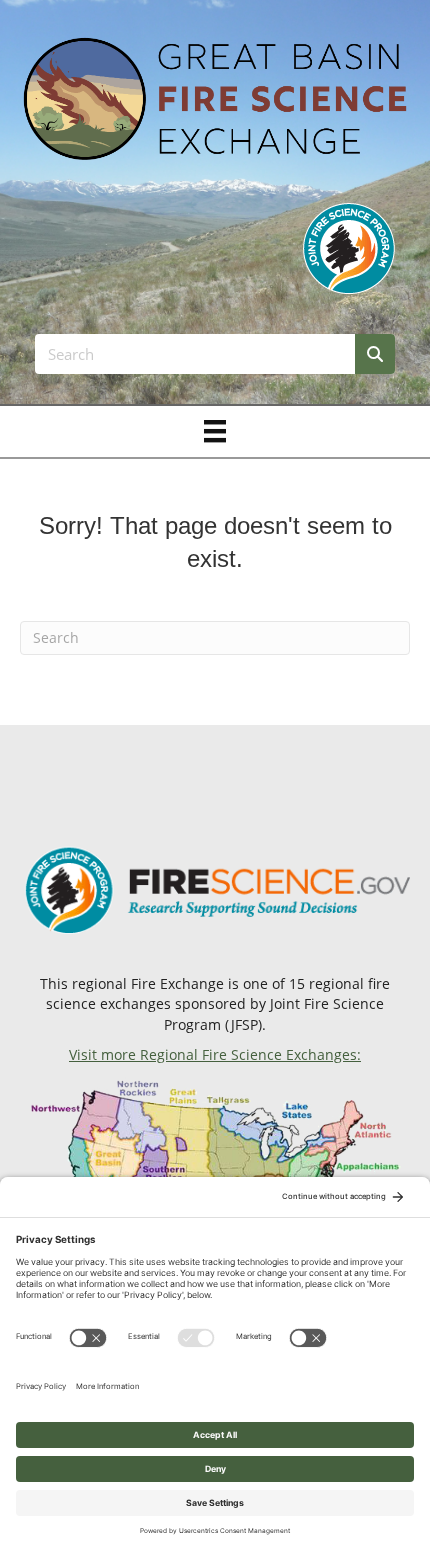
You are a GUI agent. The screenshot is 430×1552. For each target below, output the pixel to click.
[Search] (375, 354)
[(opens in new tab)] (349, 246)
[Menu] (215, 431)
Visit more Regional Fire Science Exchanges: (215, 1054)
